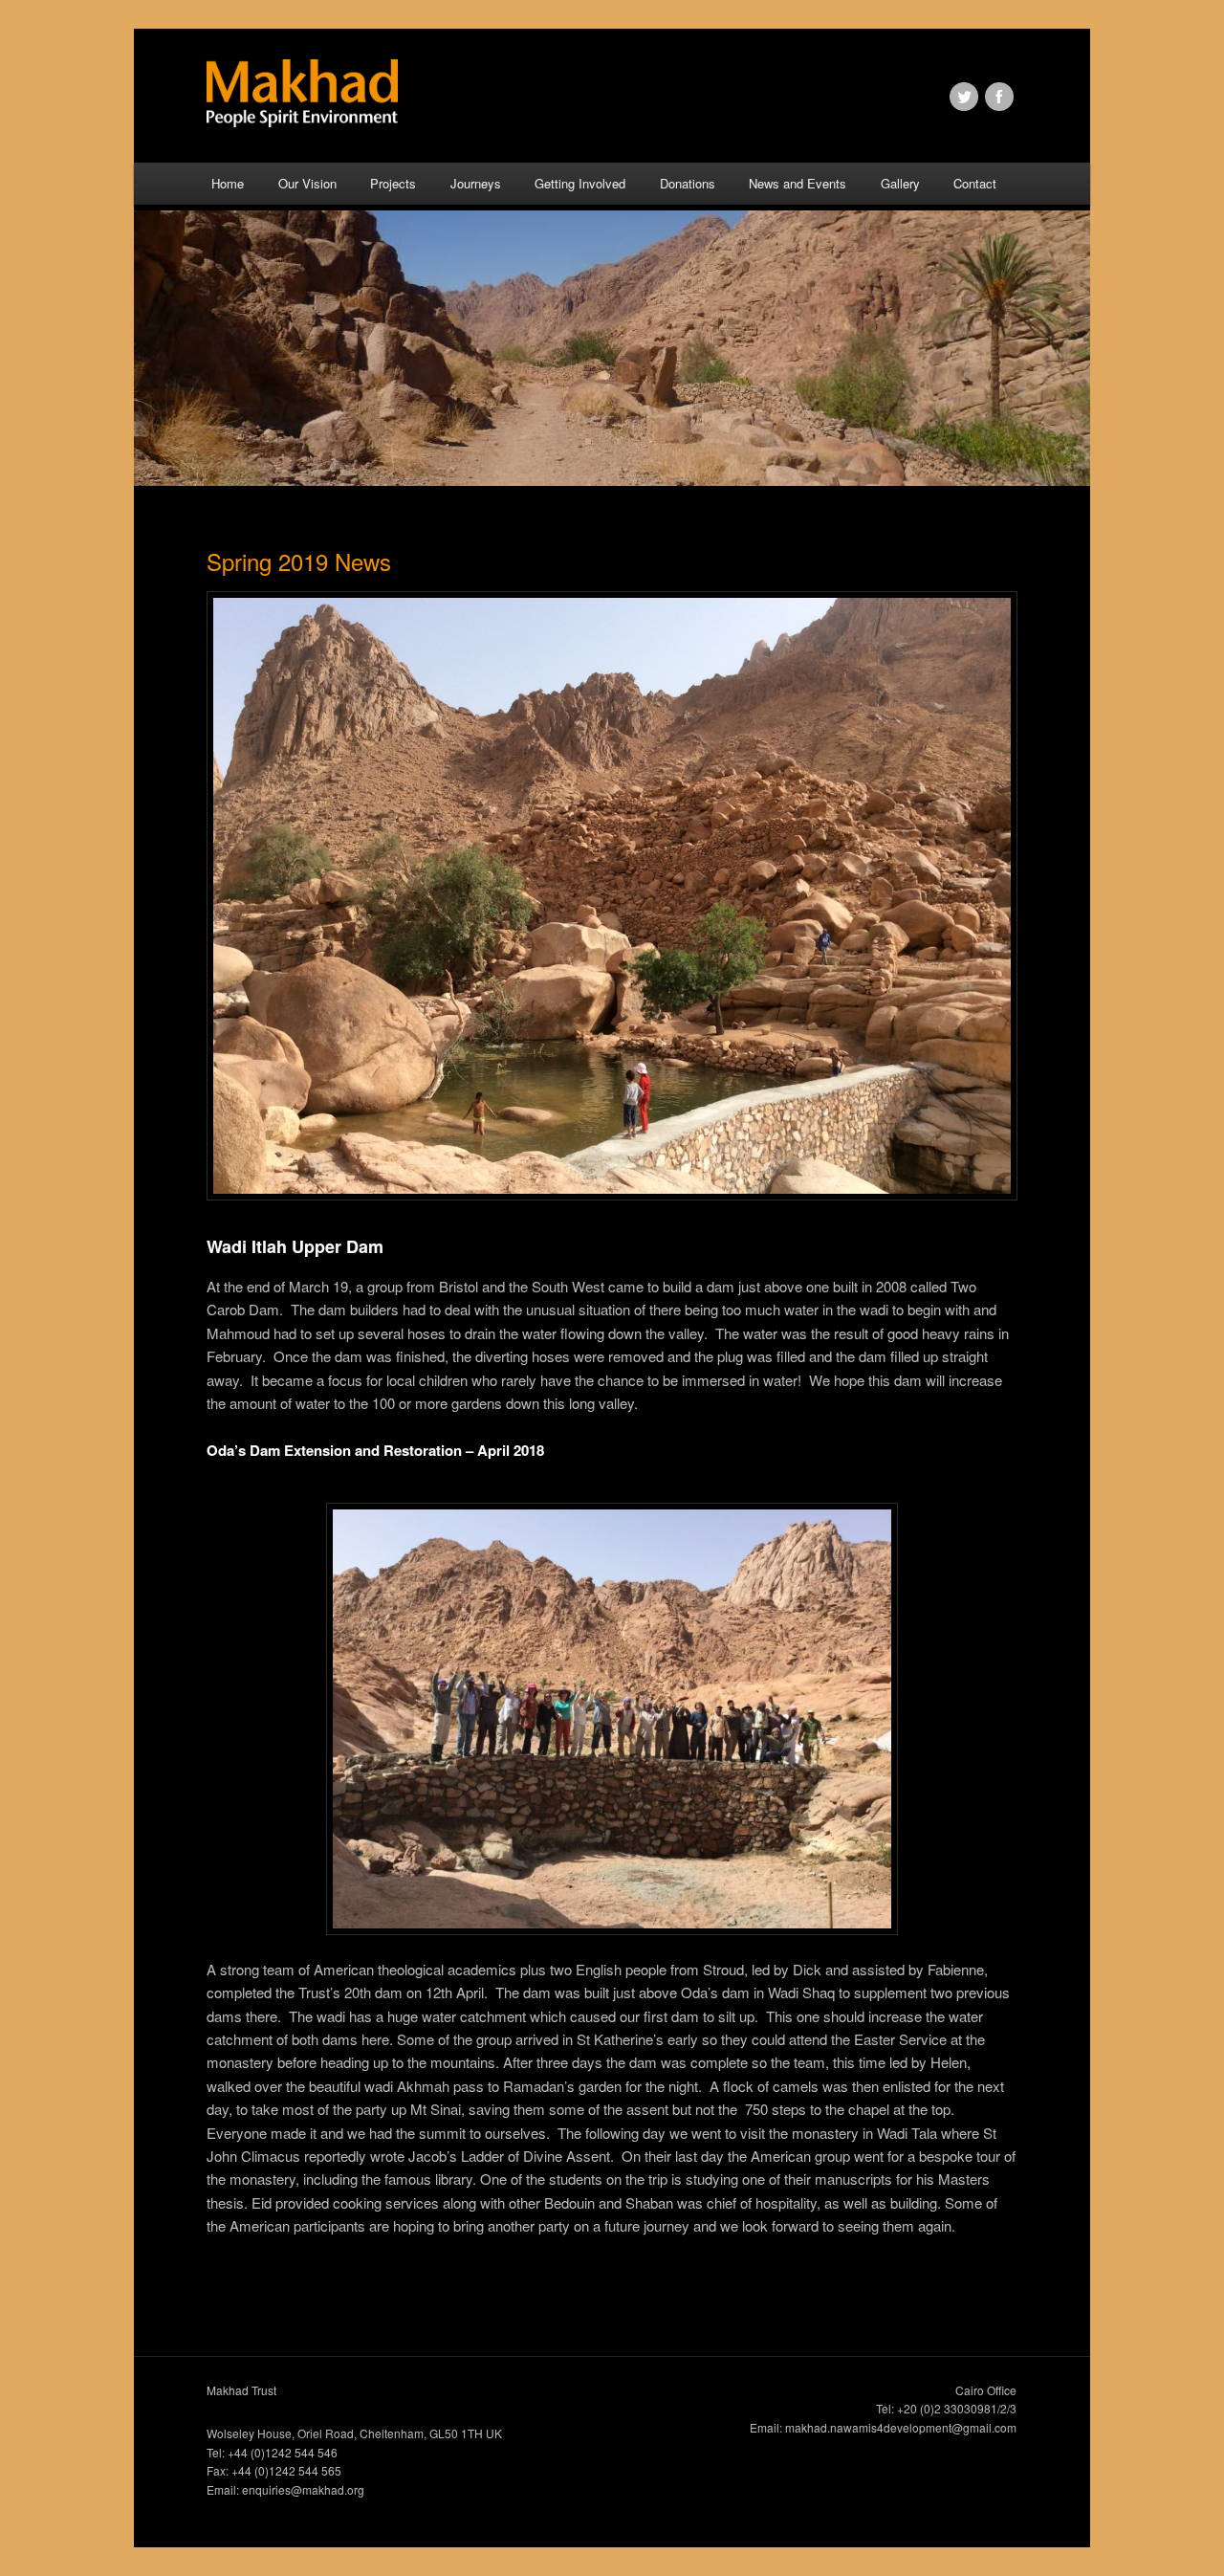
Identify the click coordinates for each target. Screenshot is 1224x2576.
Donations (688, 183)
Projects (393, 183)
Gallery (900, 183)
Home (228, 183)
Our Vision (307, 183)
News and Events (798, 183)
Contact (975, 183)
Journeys (476, 183)
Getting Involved (580, 183)
